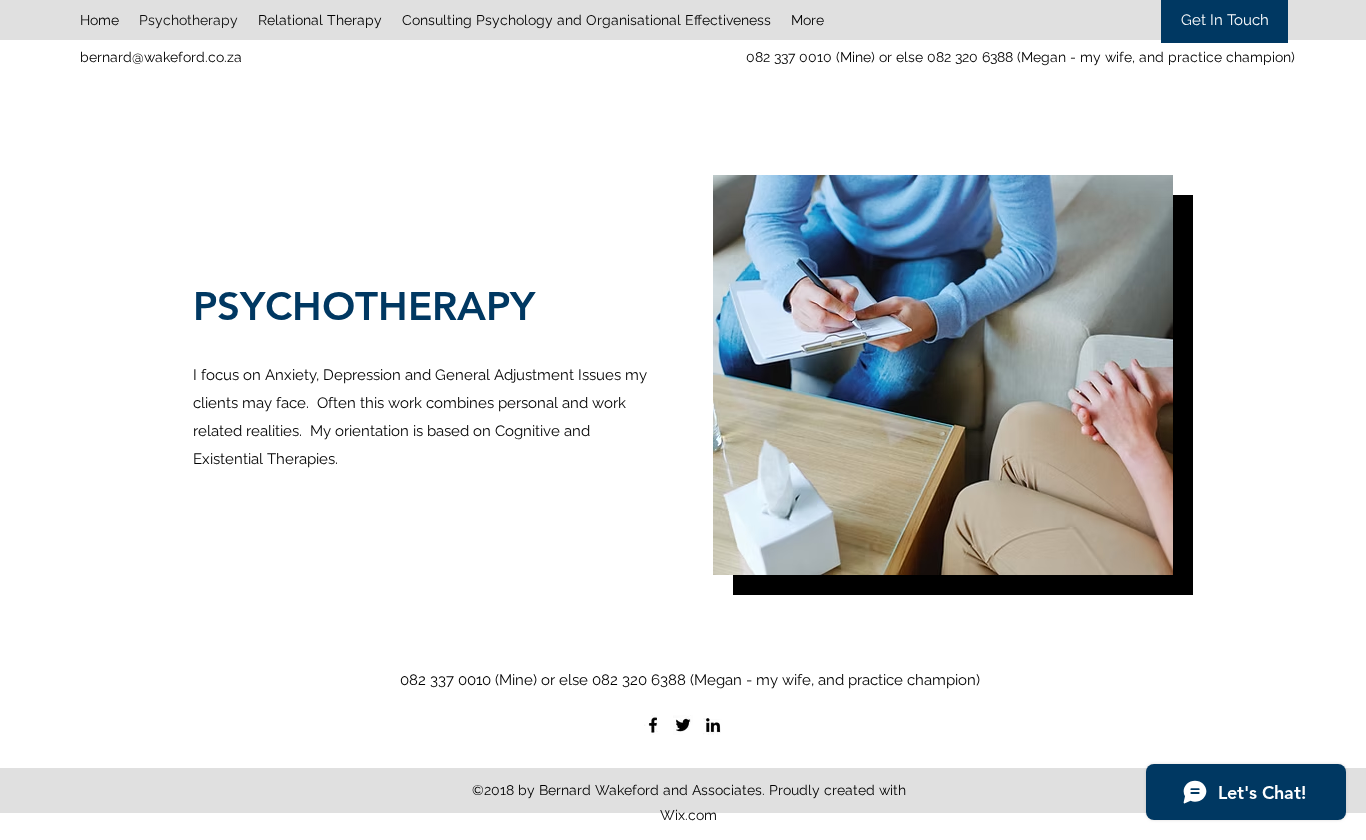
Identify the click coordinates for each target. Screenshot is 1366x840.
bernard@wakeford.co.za (161, 57)
